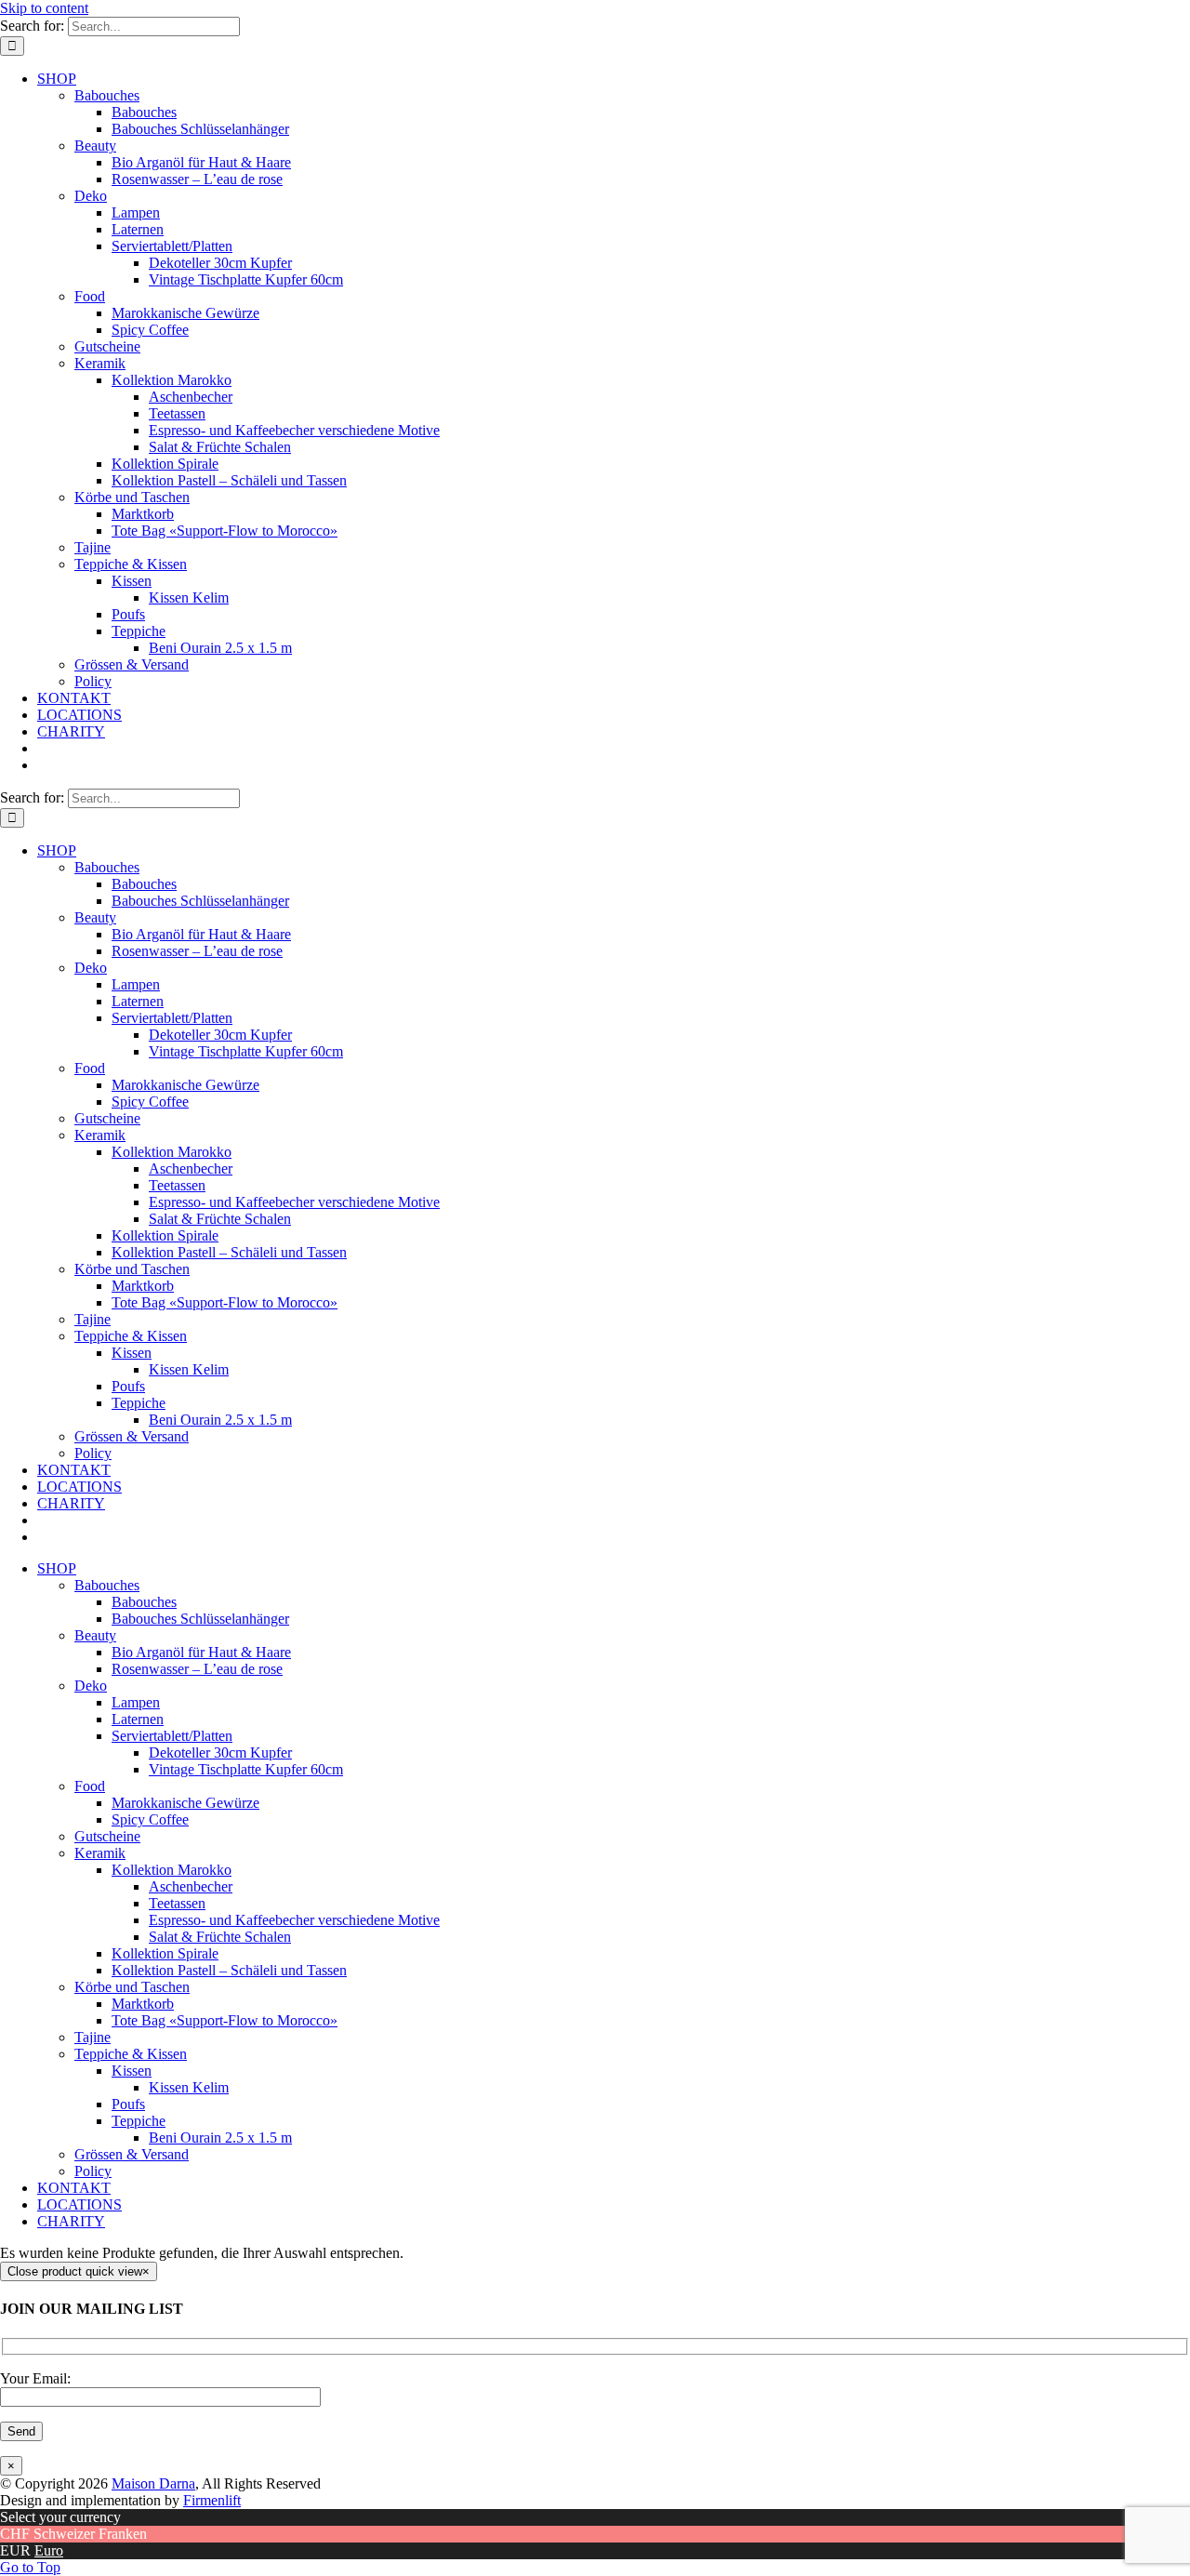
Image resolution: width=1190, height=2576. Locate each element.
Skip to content (44, 8)
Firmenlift (212, 2500)
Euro (49, 2550)
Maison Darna (153, 2483)
